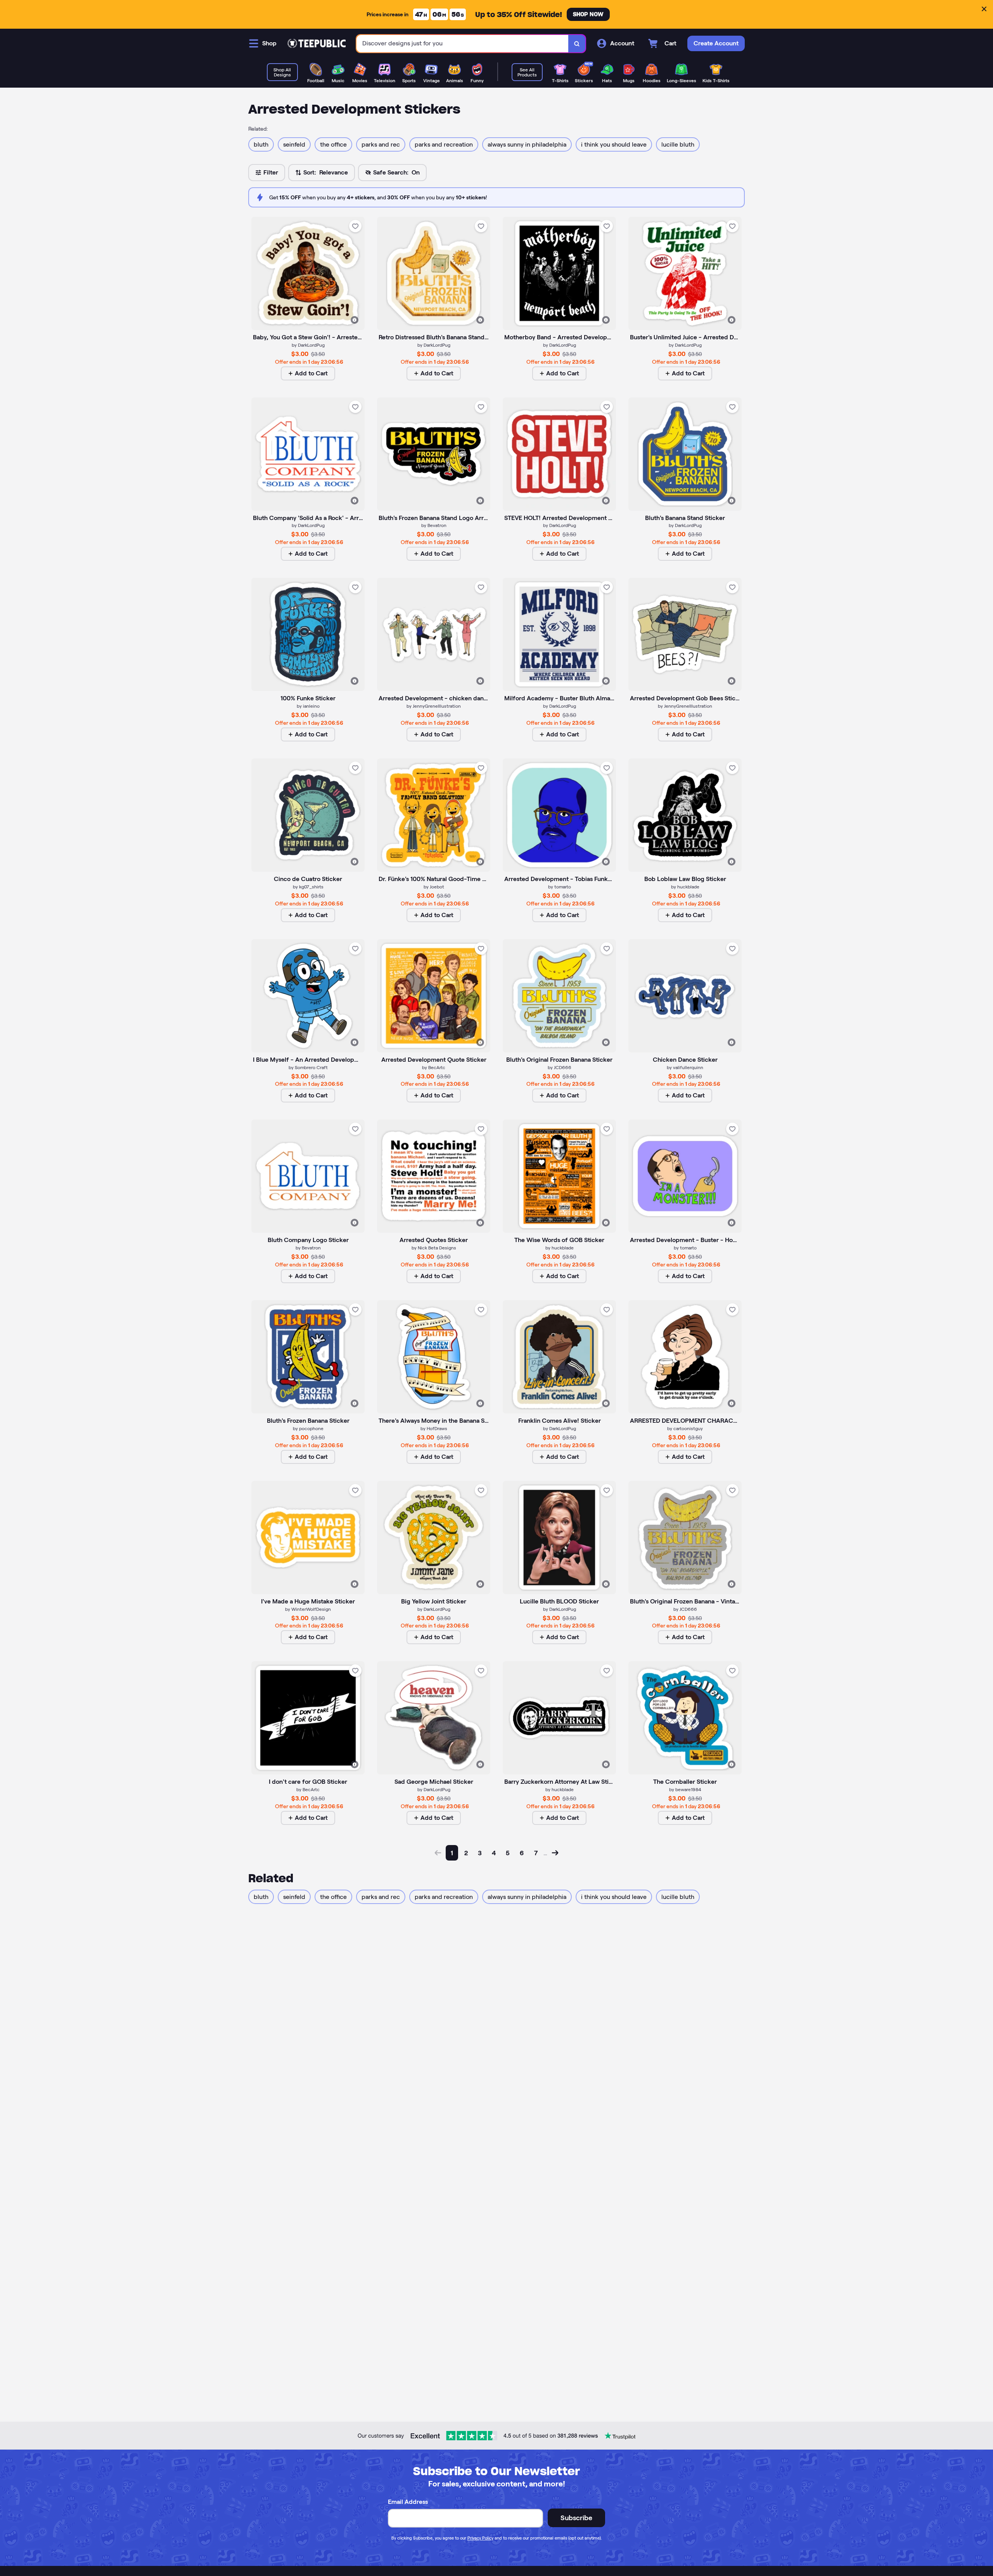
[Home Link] (317, 43)
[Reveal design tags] (355, 320)
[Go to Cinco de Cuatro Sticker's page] (308, 815)
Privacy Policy (480, 2538)
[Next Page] (555, 1853)
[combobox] (463, 44)
